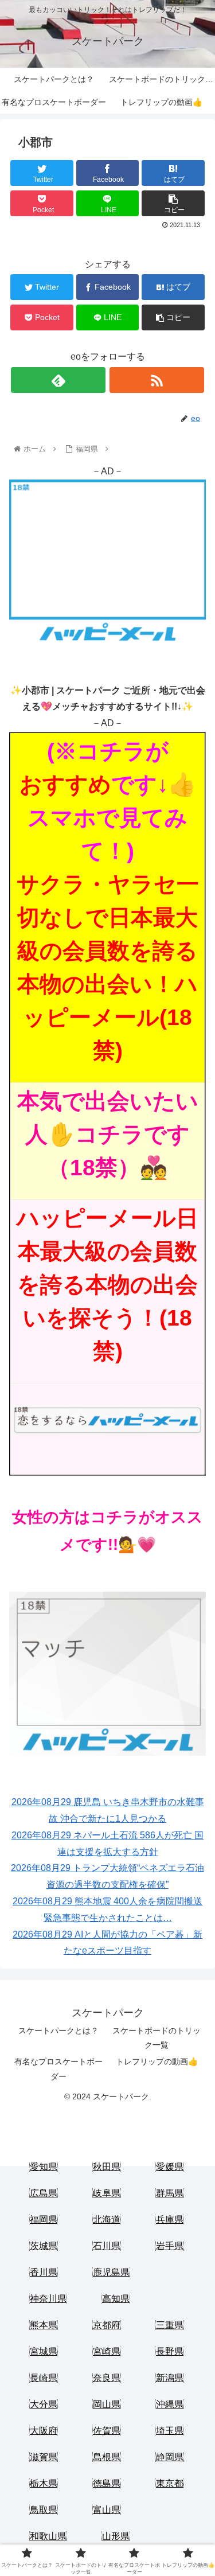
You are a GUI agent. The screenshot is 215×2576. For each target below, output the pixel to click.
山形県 (116, 2536)
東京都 (170, 2483)
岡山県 (107, 2404)
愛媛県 (170, 2167)
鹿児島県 (111, 2272)
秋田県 (107, 2167)
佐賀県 (107, 2431)
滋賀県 (44, 2457)
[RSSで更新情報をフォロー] (157, 380)
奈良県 (107, 2378)
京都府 (107, 2325)
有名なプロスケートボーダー (58, 2069)
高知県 (116, 2299)
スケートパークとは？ (58, 2031)
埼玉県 (170, 2431)
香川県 (44, 2272)
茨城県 (44, 2246)
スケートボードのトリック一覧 (157, 2038)
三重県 (170, 2325)
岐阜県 (107, 2193)
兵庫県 (170, 2220)
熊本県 (44, 2325)
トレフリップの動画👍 (157, 2061)
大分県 (44, 2404)
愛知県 (44, 2167)
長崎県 (44, 2378)
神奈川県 (48, 2299)
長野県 (170, 2351)
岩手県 (170, 2246)
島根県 (107, 2457)
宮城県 (44, 2351)
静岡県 (170, 2457)
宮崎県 (107, 2351)
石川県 (107, 2246)
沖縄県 (170, 2404)
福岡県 (44, 2220)
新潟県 (170, 2378)
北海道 (107, 2220)
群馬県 (170, 2193)
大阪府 (44, 2431)
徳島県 (107, 2483)
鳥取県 (44, 2510)
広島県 (44, 2193)
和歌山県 (48, 2536)
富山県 (107, 2510)
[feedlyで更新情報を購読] (58, 380)
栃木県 (44, 2483)
